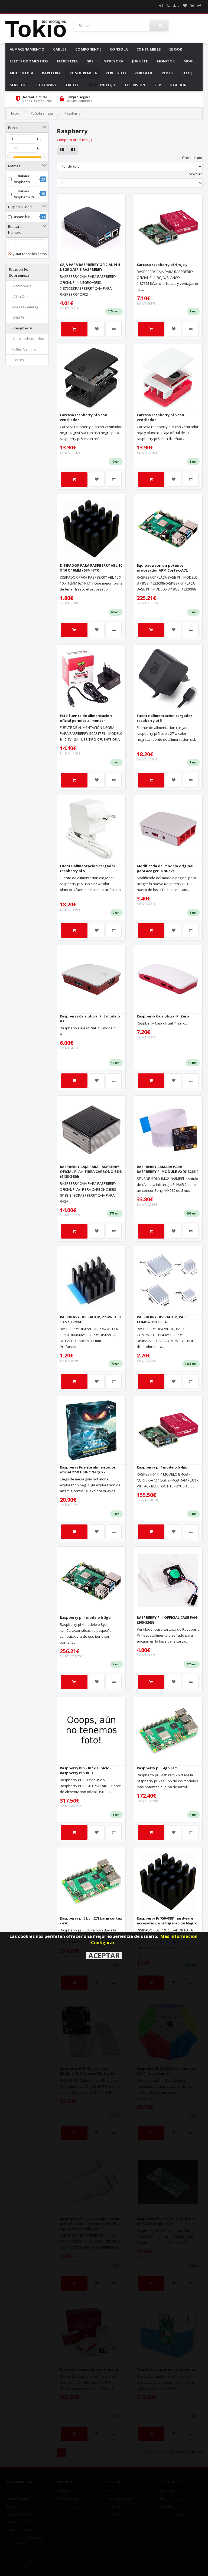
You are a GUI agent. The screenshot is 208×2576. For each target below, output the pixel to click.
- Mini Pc (17, 318)
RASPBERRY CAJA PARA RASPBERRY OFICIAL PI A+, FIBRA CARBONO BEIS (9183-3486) (91, 1172)
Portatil (144, 73)
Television (135, 85)
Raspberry (72, 113)
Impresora (113, 61)
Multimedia (22, 73)
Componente (88, 49)
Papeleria (51, 73)
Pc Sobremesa (83, 73)
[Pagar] (199, 6)
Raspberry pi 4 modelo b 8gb (85, 1617)
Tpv (158, 85)
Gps (90, 61)
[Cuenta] (176, 6)
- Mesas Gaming (23, 307)
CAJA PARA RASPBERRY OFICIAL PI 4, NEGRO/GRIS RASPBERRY (90, 267)
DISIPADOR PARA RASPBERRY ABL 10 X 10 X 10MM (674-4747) (91, 568)
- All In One (19, 296)
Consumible (149, 49)
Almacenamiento (27, 49)
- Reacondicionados (26, 339)
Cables (60, 49)
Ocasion (178, 85)
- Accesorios (20, 286)
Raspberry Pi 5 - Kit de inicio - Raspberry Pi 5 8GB (86, 1770)
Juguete (140, 61)
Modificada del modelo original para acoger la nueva (165, 868)
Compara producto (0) (75, 140)
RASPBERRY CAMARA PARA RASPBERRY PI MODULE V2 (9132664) (168, 1169)
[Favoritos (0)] (185, 6)
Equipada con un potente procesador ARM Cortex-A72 (162, 568)
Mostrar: (196, 174)
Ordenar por (192, 158)
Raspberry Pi (23, 197)
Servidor (19, 85)
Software (46, 85)
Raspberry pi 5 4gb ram (157, 1768)
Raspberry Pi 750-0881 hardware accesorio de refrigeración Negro (167, 1921)
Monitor (166, 61)
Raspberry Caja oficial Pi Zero (163, 1016)
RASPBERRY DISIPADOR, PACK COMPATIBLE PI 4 (162, 1319)
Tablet (72, 85)
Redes (167, 73)
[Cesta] (192, 6)
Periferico (116, 73)
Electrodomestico (29, 61)
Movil (190, 61)
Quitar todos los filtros (29, 254)
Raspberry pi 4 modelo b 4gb (162, 1467)
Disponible (22, 217)
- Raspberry (20, 328)
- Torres (17, 360)
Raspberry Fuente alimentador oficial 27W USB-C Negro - (88, 1470)
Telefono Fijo (102, 85)
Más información (179, 1936)
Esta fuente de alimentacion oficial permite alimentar (86, 718)
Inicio (15, 113)
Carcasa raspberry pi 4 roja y (162, 265)
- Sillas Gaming (22, 349)
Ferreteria (67, 61)
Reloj (187, 73)
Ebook (176, 49)
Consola (119, 49)
